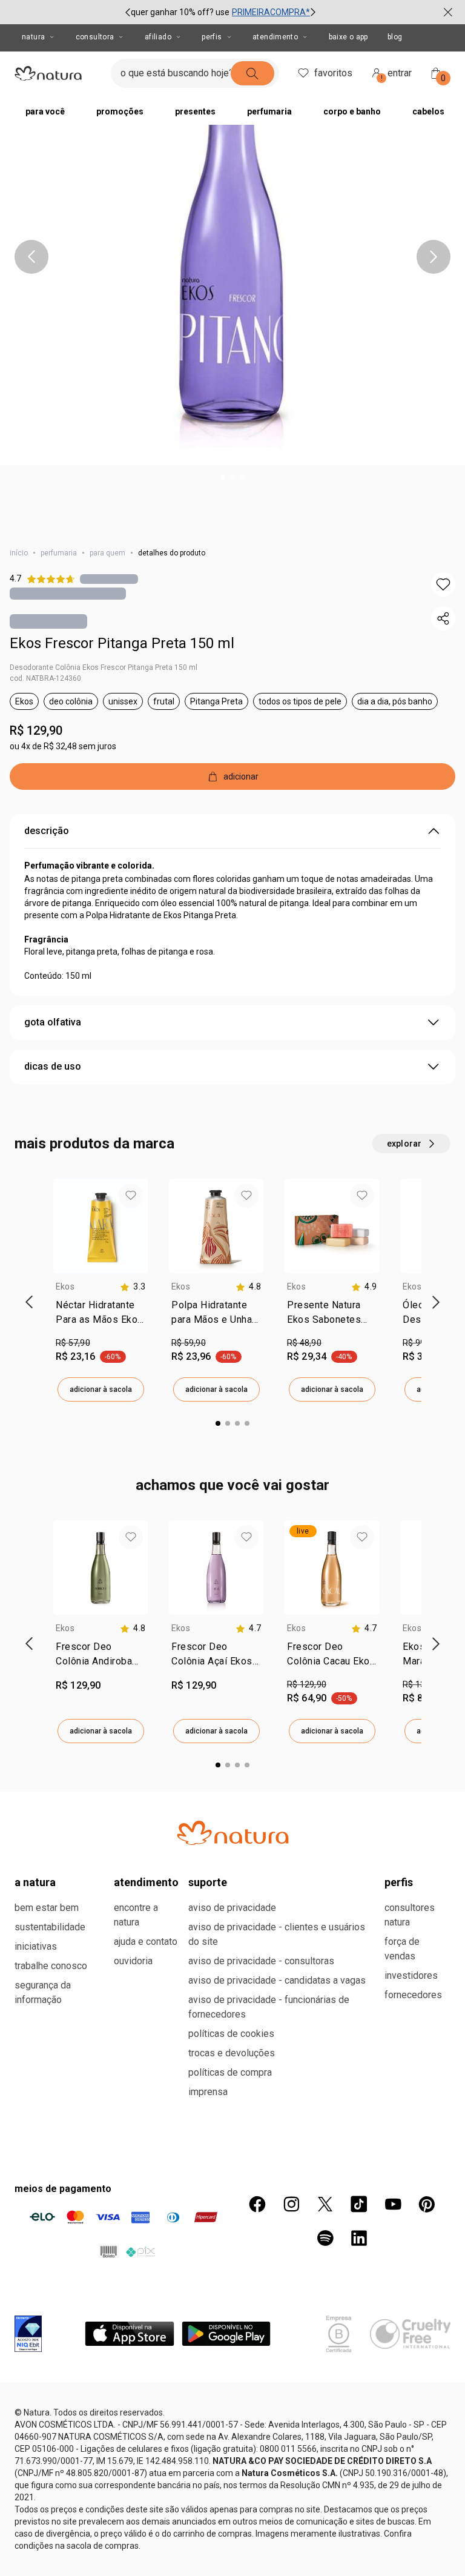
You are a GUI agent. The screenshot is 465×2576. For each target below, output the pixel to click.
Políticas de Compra (230, 2072)
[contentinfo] (133, 1287)
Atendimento (275, 37)
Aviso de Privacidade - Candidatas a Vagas (277, 1980)
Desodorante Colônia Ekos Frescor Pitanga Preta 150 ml (104, 667)
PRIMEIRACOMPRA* (271, 12)
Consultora (95, 37)
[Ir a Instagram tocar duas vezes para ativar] (291, 2204)
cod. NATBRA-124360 (45, 678)
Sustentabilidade (50, 1927)
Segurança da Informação (43, 1992)
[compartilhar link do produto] (443, 618)
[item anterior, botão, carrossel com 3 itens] (128, 12)
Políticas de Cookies (231, 2034)
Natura (33, 37)
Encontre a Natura (136, 1915)
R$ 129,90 (36, 730)
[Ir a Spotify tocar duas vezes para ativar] (325, 2238)
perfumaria (59, 553)
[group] (220, 12)
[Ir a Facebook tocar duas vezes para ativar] (257, 2204)
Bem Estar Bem (47, 1908)
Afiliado (158, 37)
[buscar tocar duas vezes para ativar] (252, 73)
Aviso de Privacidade (232, 1908)
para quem (107, 553)
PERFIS (399, 1882)
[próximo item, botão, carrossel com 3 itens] (313, 12)
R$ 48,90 (304, 1343)
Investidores (411, 1975)
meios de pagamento (63, 2189)
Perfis (212, 37)
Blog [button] (395, 37)
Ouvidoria (133, 1961)
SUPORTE (208, 1882)
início (19, 553)
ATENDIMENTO (146, 1882)
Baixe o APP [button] (348, 37)
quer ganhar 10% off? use (180, 12)
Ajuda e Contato (146, 1942)
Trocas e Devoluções (232, 2053)
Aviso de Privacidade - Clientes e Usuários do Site (277, 1934)
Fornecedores (413, 1995)
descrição (47, 831)
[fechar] (448, 12)
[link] (101, 1315)
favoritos (333, 73)
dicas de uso (53, 1066)
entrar (397, 75)
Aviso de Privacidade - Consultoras (261, 1961)
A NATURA (35, 1882)
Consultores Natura (410, 1915)
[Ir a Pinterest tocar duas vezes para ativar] (427, 2204)
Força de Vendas (402, 1949)
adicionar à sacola (101, 1389)
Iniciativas (36, 1946)
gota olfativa (53, 1022)
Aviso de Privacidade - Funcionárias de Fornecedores (269, 2007)
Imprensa (208, 2092)
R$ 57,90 (73, 1343)
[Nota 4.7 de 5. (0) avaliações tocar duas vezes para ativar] (109, 579)
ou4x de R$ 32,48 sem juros (63, 746)
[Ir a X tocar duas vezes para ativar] (325, 2204)
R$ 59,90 (189, 1343)
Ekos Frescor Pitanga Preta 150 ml (122, 643)
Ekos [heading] (65, 1286)
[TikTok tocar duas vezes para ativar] (359, 2204)
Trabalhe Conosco (51, 1966)
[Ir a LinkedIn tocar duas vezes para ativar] (359, 2238)
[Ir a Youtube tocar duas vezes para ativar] (393, 2204)
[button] (232, 233)
